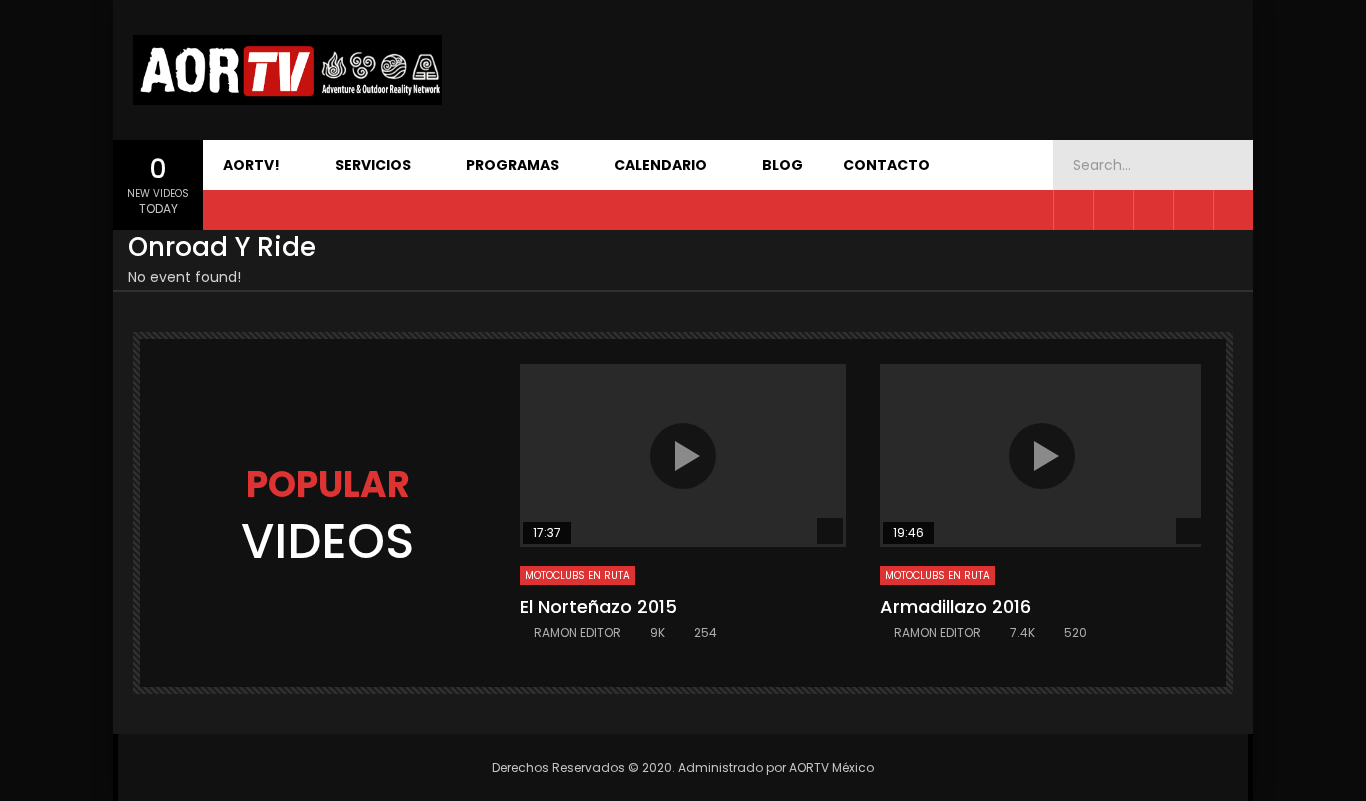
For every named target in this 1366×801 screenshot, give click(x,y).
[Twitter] (1113, 210)
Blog (782, 165)
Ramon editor (577, 632)
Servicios (373, 165)
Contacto (886, 165)
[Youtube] (1153, 210)
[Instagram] (1193, 210)
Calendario (660, 165)
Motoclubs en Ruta (577, 575)
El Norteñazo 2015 (598, 606)
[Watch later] (1233, 210)
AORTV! (251, 165)
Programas (512, 165)
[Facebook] (1073, 210)
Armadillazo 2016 (955, 606)
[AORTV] (287, 70)
